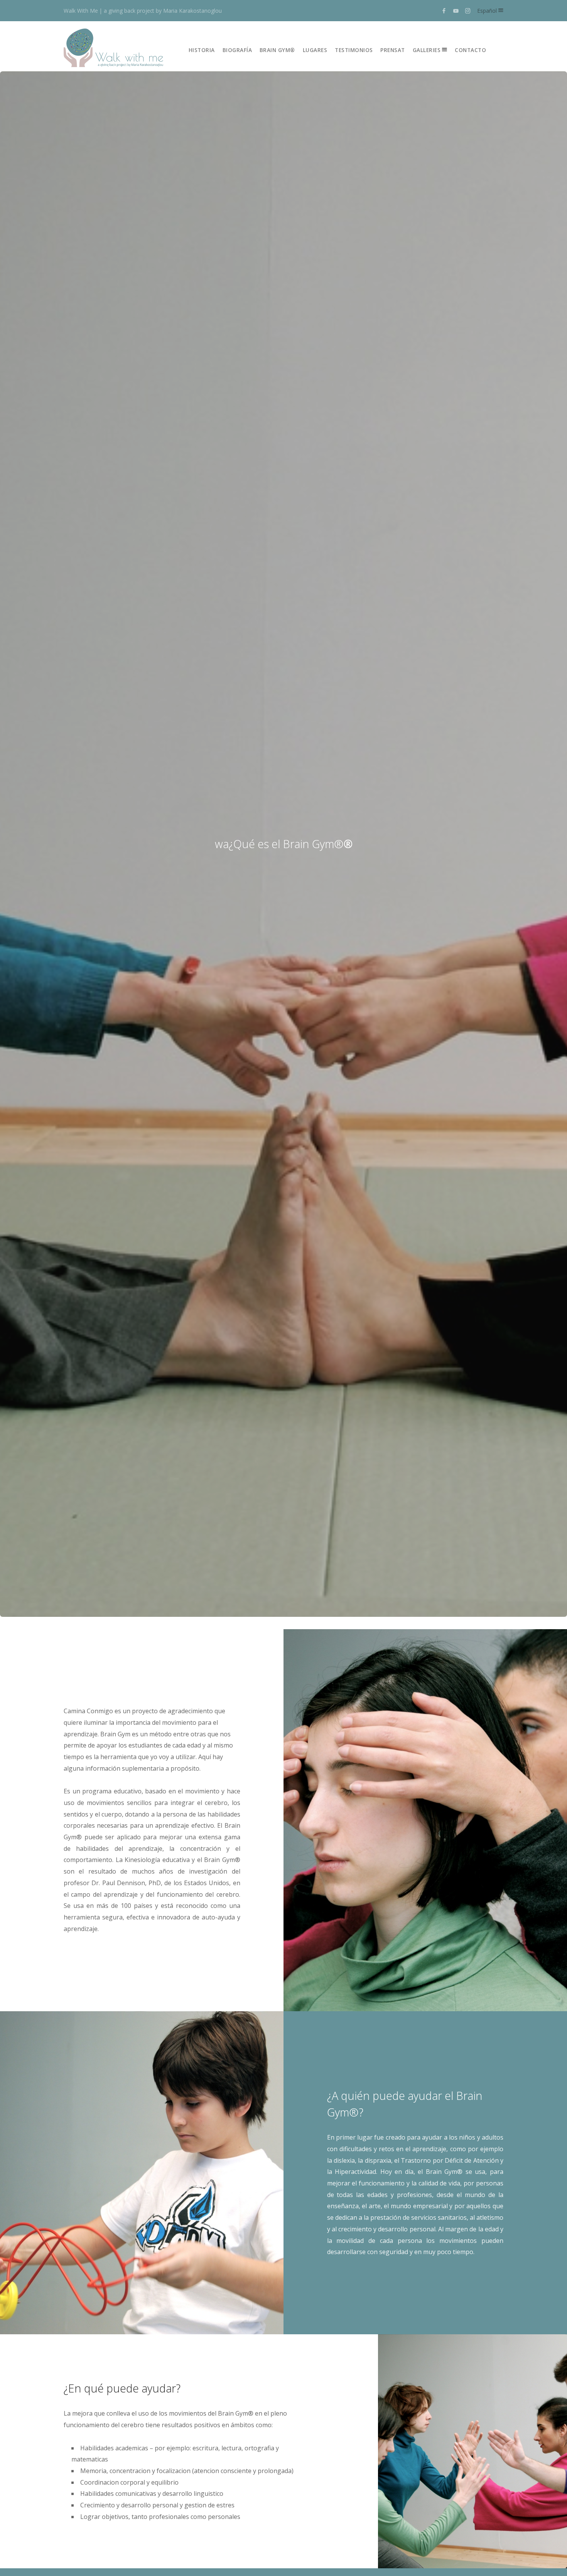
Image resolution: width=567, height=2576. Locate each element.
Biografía (237, 50)
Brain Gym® (277, 50)
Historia (202, 50)
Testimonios (354, 50)
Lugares (315, 50)
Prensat (393, 50)
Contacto (470, 50)
